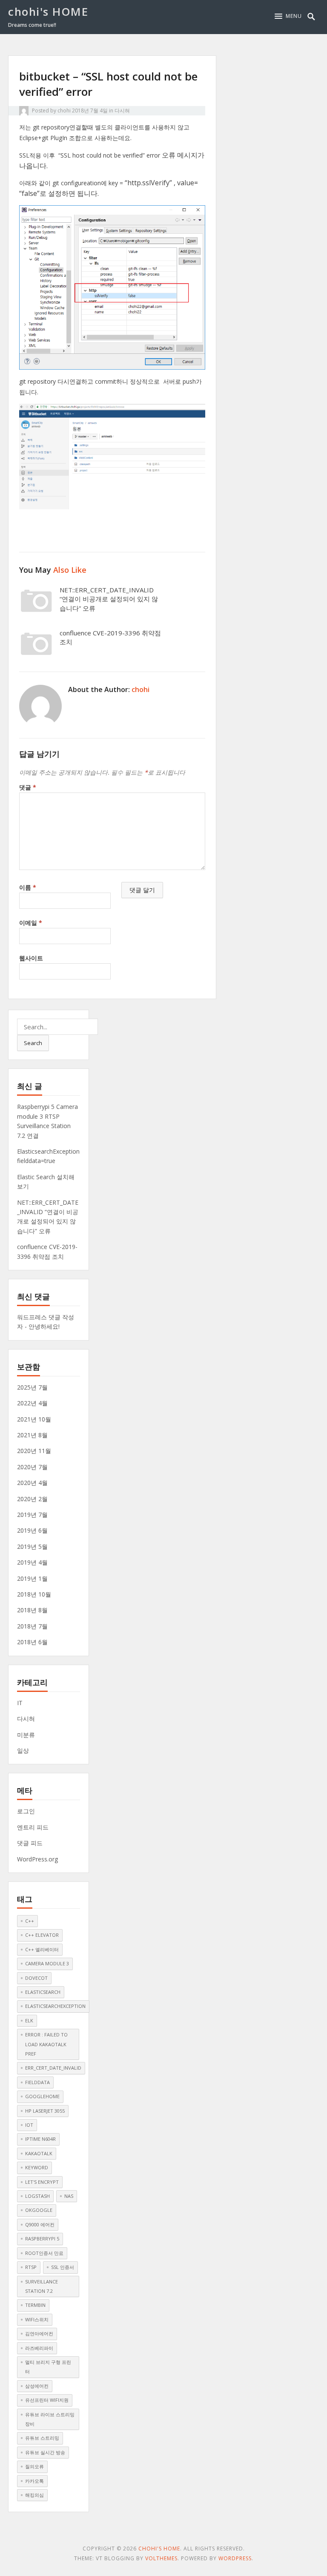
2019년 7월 (32, 1515)
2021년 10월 (34, 1419)
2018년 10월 (34, 1594)
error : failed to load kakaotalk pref (46, 2044)
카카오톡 (34, 2481)
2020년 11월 (34, 1451)
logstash (37, 2196)
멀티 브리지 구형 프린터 (48, 2367)
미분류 (26, 1735)
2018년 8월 (32, 1610)
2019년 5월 (32, 1546)
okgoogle (39, 2210)
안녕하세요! (44, 1326)
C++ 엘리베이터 (42, 1949)
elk (29, 2020)
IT (20, 1703)
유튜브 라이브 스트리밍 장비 (50, 2419)
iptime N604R (40, 2139)
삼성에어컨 (37, 2386)
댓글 (28, 787)
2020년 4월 (32, 1483)
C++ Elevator (42, 1935)
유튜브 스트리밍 (42, 2438)
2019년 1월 (32, 1578)
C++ (30, 1921)
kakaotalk (39, 2153)
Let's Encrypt (42, 2182)
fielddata (37, 2082)
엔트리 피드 (33, 1827)
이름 (28, 887)
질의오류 (34, 2466)
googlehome (42, 2096)
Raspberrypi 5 (42, 2239)
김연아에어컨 (39, 2333)
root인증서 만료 (44, 2253)
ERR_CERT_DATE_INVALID (53, 2068)
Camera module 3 (47, 1963)
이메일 (31, 923)
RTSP (31, 2267)
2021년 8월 (32, 1435)
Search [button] (33, 1043)
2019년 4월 (32, 1562)
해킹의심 (34, 2495)
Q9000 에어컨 (40, 2224)
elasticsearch (43, 1992)
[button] (288, 16)
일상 (23, 1750)
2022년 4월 (32, 1403)
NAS (69, 2196)
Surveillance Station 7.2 (42, 2286)
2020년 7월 (32, 1467)
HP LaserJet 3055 (45, 2111)
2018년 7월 (32, 1626)
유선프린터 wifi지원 (47, 2400)
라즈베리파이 (39, 2348)
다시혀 (122, 111)
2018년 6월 (32, 1642)
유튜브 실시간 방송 (45, 2452)
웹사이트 (31, 958)
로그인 (26, 1811)
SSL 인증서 (63, 2267)
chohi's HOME (48, 11)
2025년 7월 (32, 1387)
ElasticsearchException (55, 2006)
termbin (35, 2305)
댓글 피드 (30, 1843)
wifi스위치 (37, 2319)
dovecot (36, 1978)
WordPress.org (37, 1859)
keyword (37, 2167)
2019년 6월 (32, 1530)
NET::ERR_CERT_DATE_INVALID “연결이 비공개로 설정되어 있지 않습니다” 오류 (109, 599)
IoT (29, 2125)
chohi (64, 111)
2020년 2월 (32, 1499)
